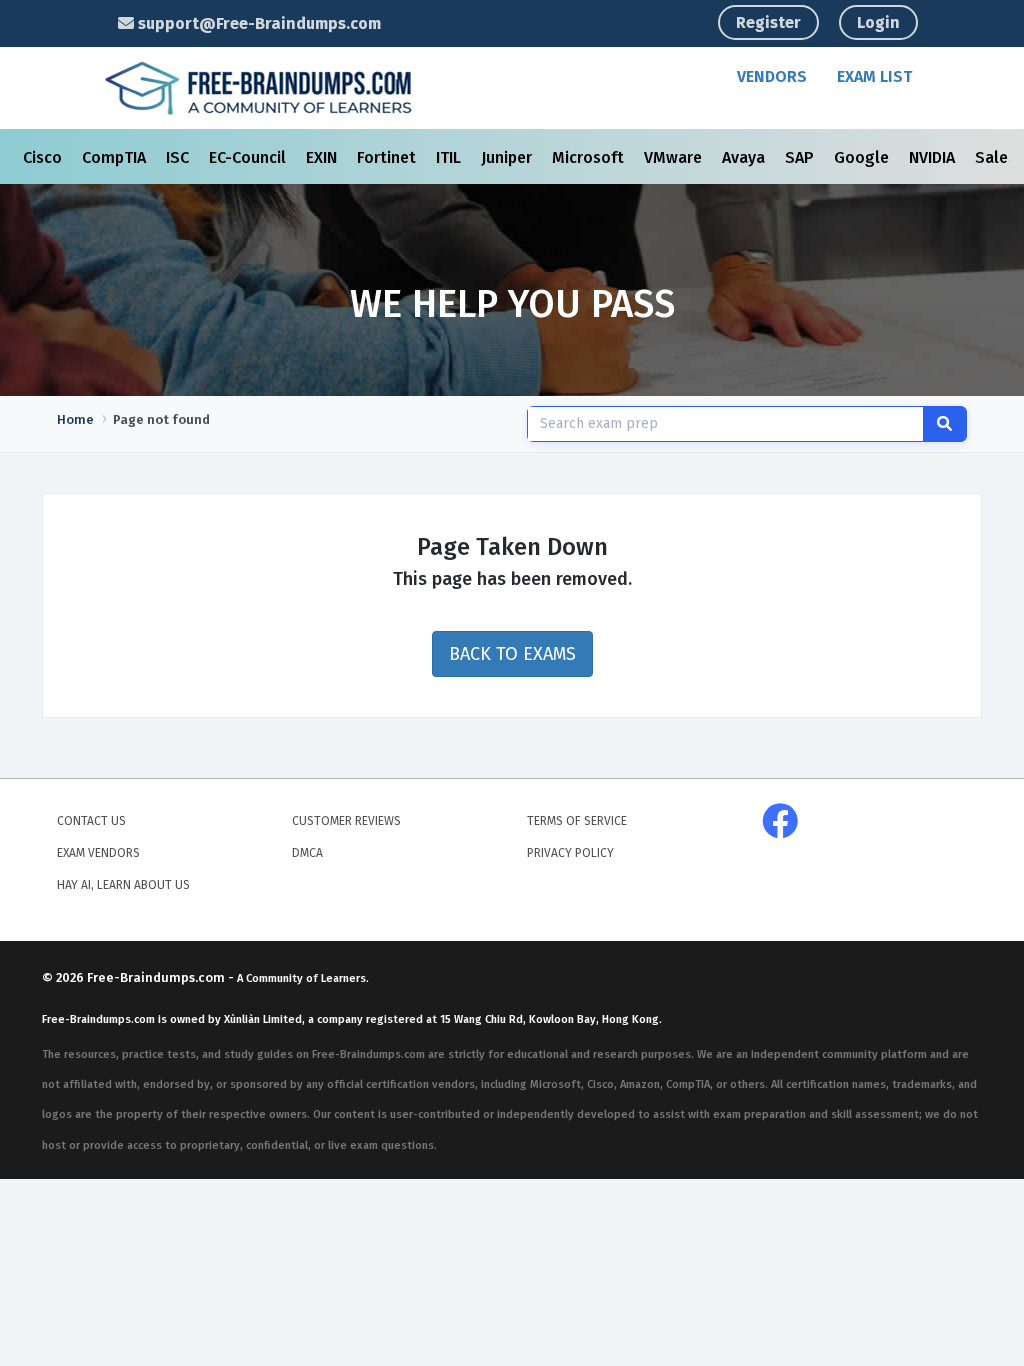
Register (768, 22)
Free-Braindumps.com (157, 977)
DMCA (307, 853)
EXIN (323, 157)
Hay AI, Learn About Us (123, 885)
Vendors (772, 76)
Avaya (745, 157)
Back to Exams (512, 654)
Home (75, 419)
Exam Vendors (98, 853)
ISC (179, 157)
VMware (675, 157)
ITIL (450, 157)
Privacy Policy (570, 853)
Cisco (44, 157)
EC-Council (249, 157)
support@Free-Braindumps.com (257, 23)
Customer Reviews (346, 821)
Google (863, 157)
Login (878, 22)
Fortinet (388, 157)
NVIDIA (934, 157)
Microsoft (590, 157)
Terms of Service (577, 821)
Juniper (508, 157)
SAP (801, 157)
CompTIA (116, 157)
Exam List (874, 76)
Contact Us (91, 821)
